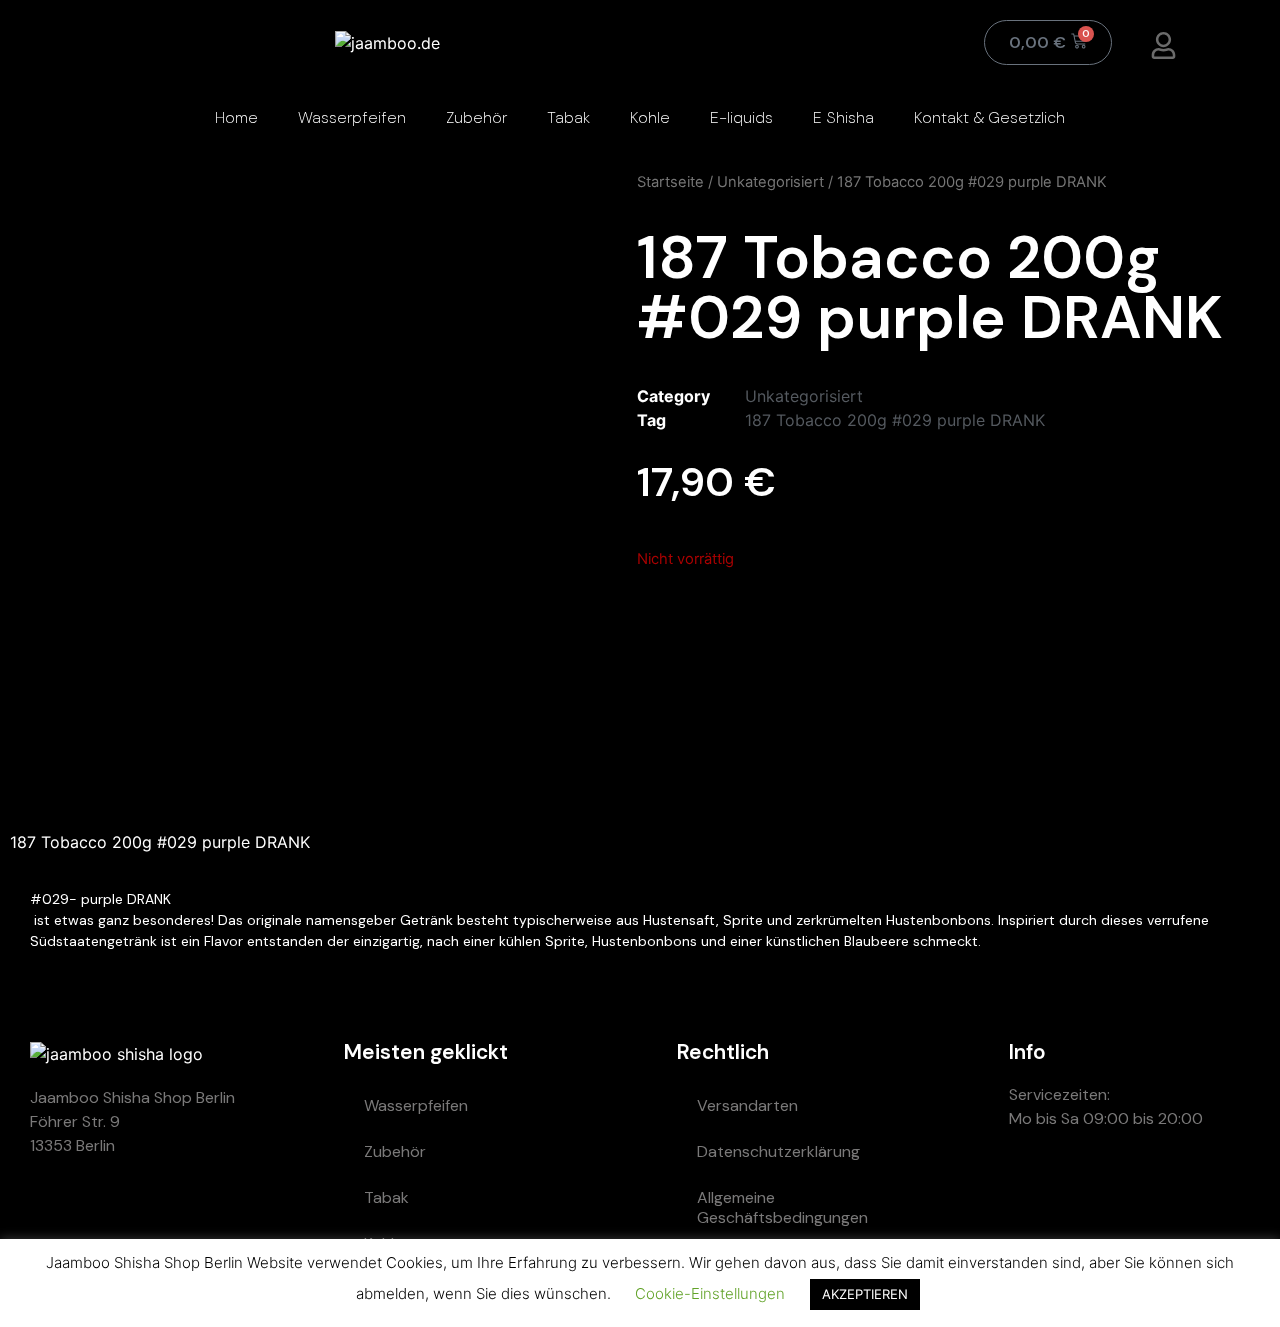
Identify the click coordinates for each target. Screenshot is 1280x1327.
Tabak (568, 117)
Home (236, 117)
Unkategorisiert (770, 182)
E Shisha (843, 117)
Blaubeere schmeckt (911, 941)
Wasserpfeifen (352, 117)
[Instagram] (1154, 1190)
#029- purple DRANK (102, 899)
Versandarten (747, 1105)
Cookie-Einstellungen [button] (710, 1293)
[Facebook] (1214, 1190)
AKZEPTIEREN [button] (865, 1294)
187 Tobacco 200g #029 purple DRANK (895, 420)
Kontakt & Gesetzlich (989, 117)
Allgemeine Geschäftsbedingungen (782, 1207)
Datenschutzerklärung (778, 1151)
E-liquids (741, 117)
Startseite (670, 182)
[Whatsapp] (1034, 1190)
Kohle (650, 117)
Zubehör (476, 117)
